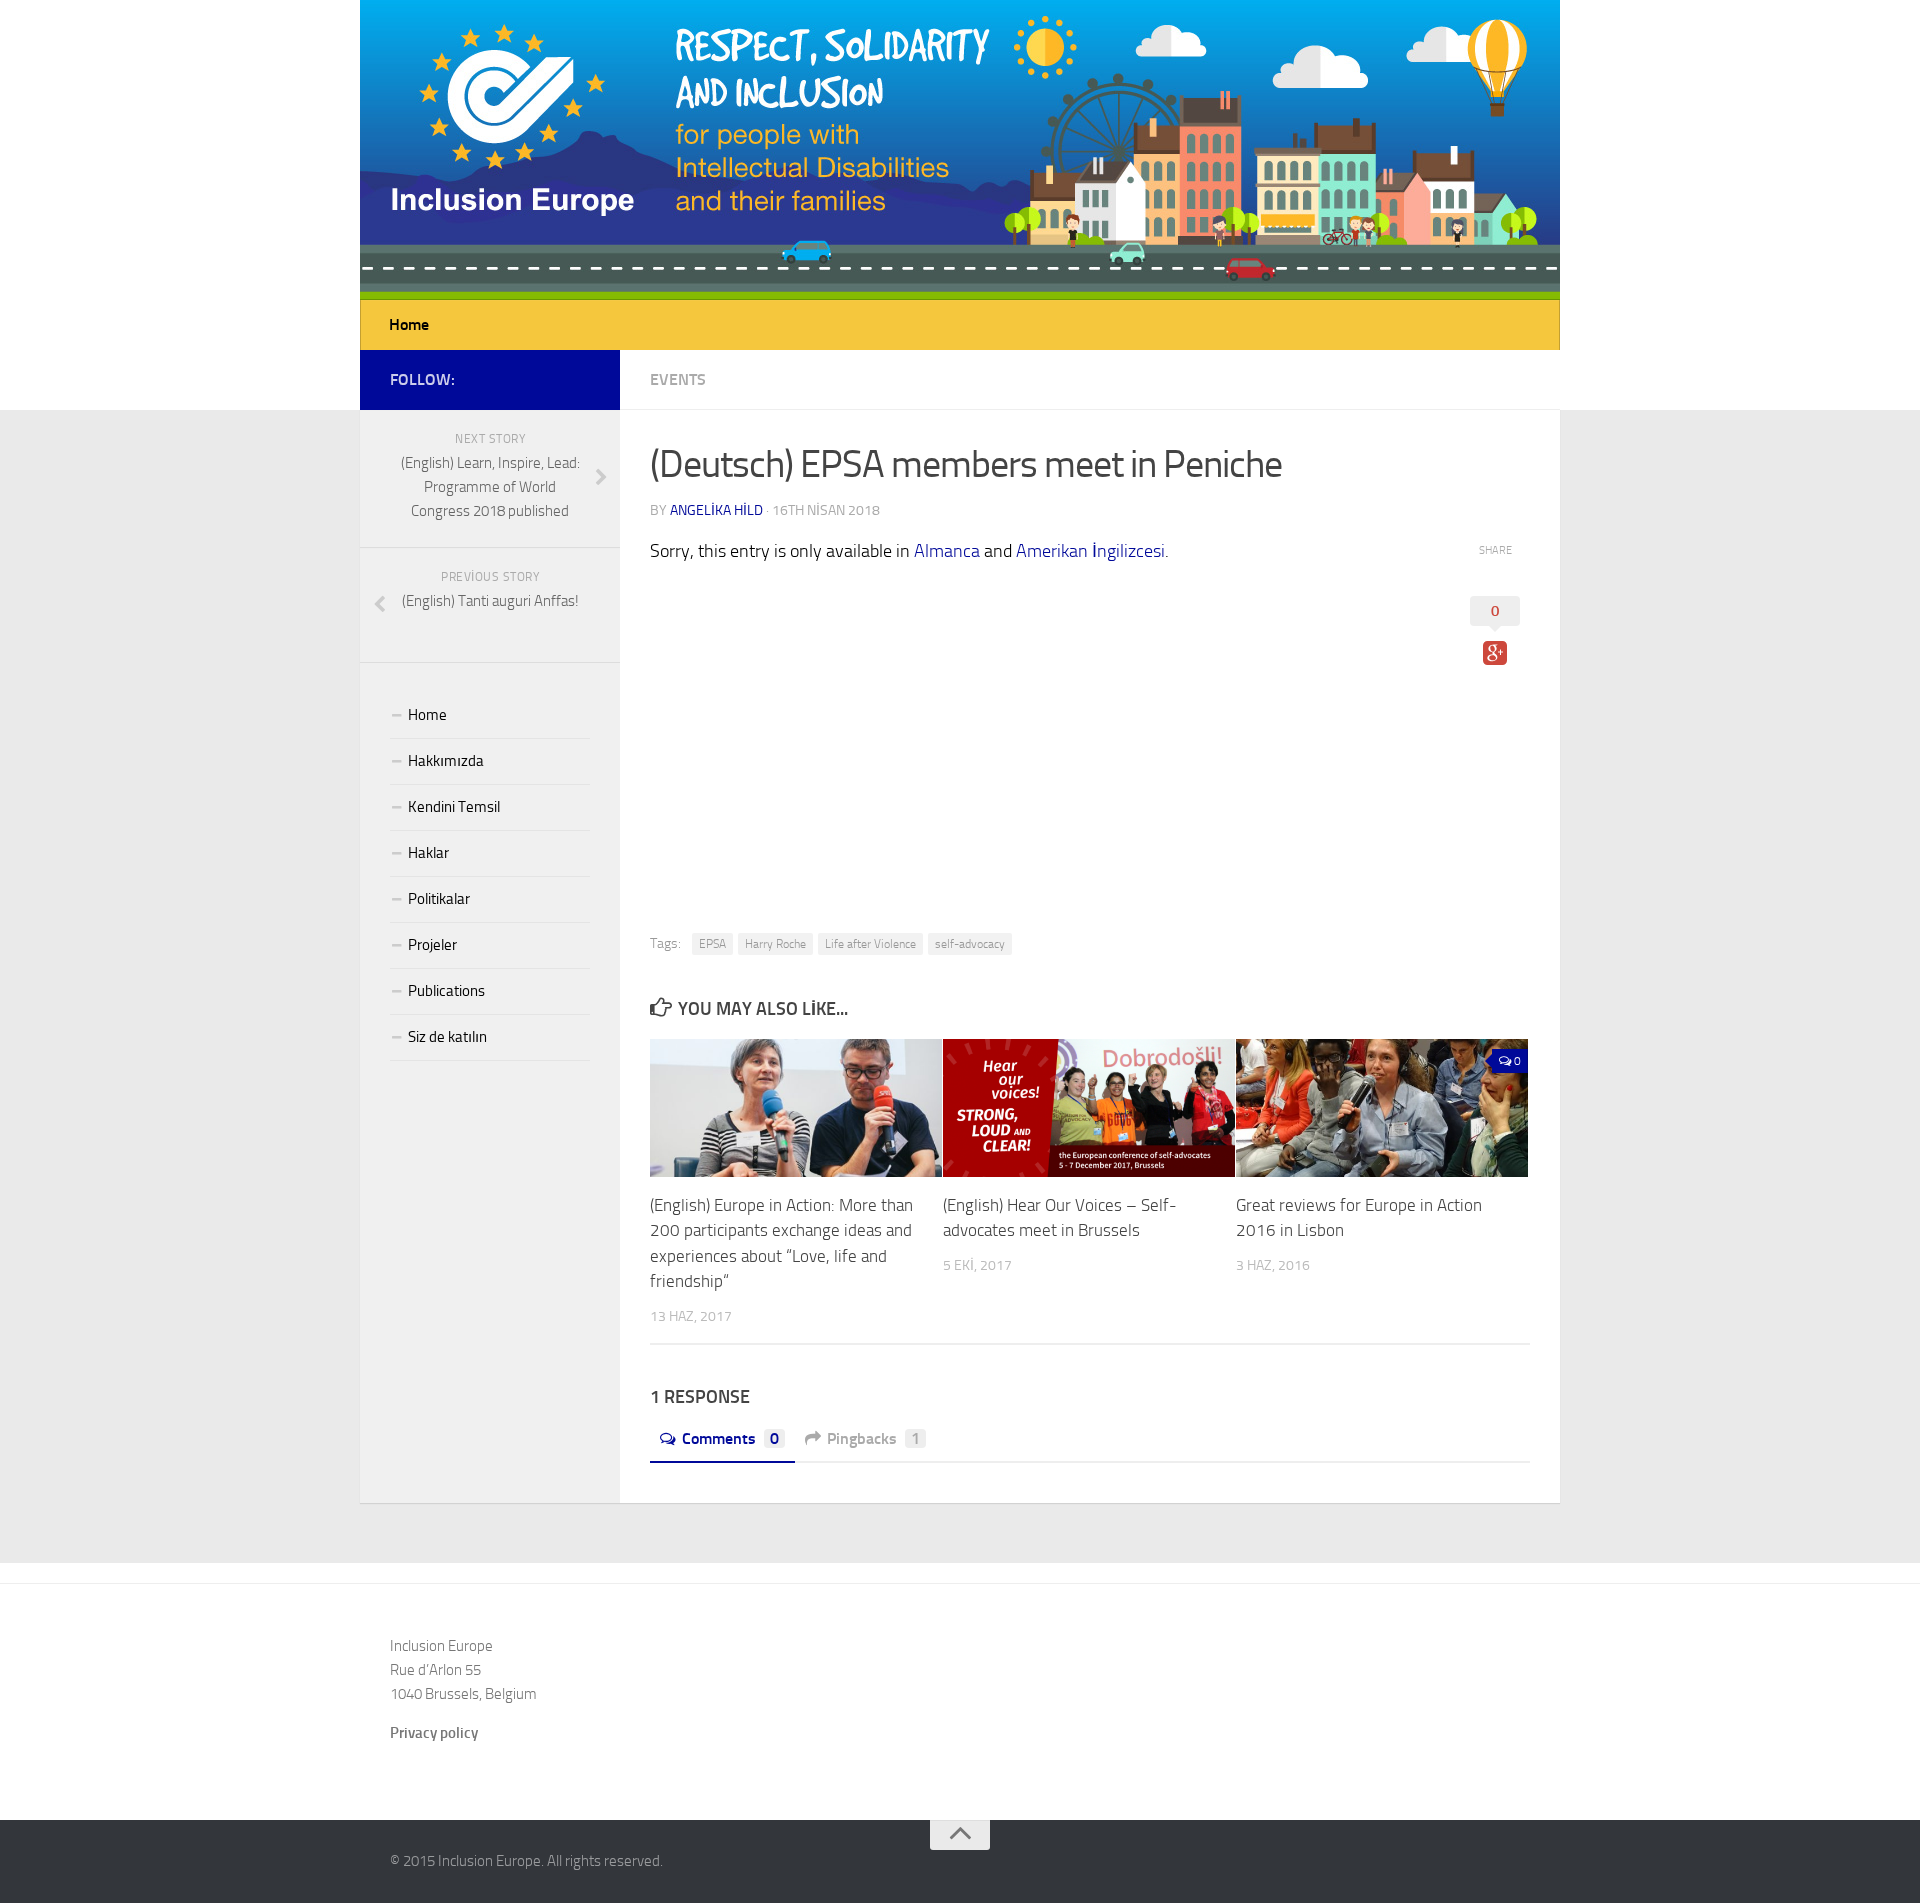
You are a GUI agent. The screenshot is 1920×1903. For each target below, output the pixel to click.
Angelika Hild (716, 510)
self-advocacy (970, 944)
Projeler (432, 945)
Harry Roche (775, 944)
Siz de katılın (447, 1037)
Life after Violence (870, 944)
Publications (446, 991)
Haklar (428, 853)
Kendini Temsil (454, 807)
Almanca (947, 551)
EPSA (712, 944)
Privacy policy (434, 1733)
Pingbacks (873, 1438)
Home (409, 324)
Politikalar (439, 899)
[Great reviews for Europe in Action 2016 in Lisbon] (1382, 1108)
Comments (730, 1438)
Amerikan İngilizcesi (1090, 551)
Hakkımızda (446, 761)
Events (678, 379)
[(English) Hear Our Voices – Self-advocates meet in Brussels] (1089, 1108)
